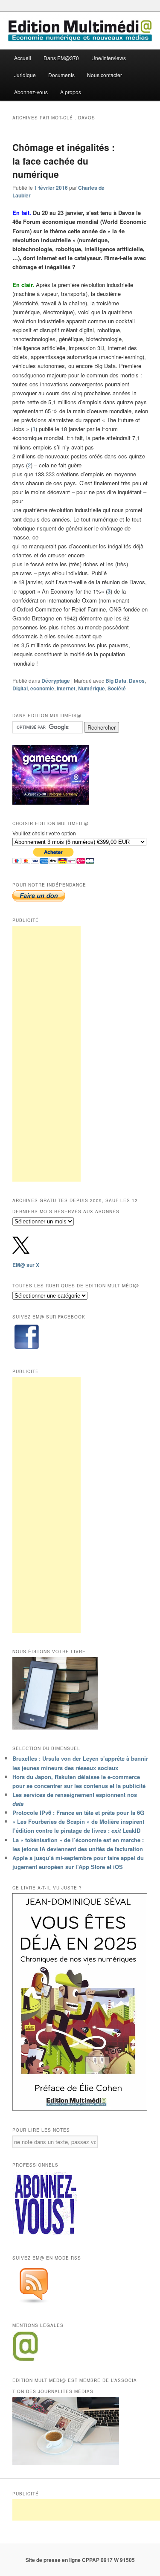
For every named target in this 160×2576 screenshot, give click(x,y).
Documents (61, 75)
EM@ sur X (26, 1265)
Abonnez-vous (31, 92)
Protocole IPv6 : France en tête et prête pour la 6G (78, 1812)
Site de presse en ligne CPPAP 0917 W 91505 (80, 2560)
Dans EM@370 (61, 58)
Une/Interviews (109, 58)
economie (42, 688)
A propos (71, 92)
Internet (66, 688)
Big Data (116, 681)
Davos (137, 681)
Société (117, 688)
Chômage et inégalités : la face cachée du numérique (64, 161)
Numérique (92, 688)
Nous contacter (105, 75)
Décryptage (56, 681)
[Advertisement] (47, 1054)
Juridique (25, 75)
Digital (20, 688)
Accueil (23, 58)
